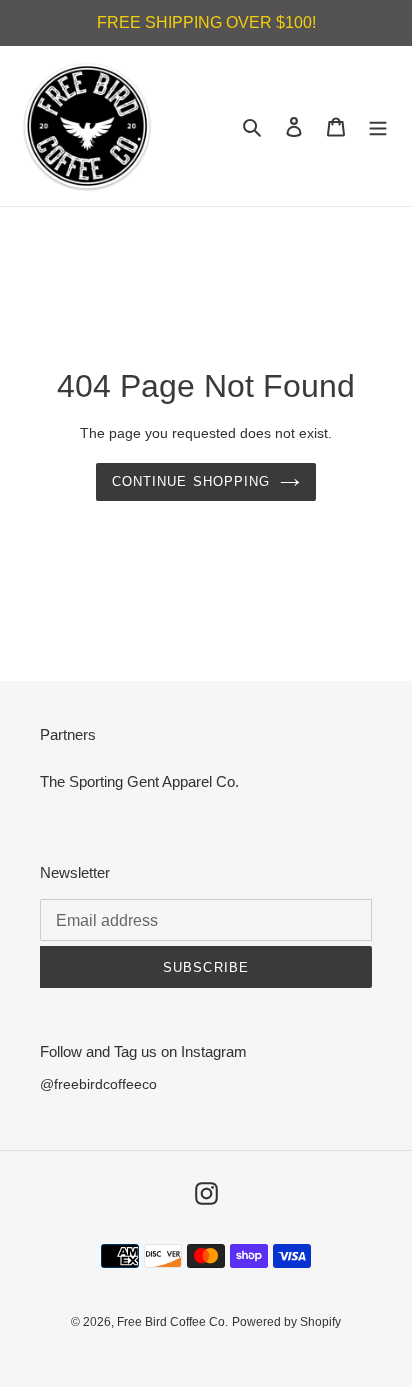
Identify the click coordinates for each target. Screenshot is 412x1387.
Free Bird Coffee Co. (172, 1322)
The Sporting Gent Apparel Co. (139, 781)
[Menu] (378, 126)
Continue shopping (191, 481)
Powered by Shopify (286, 1322)
